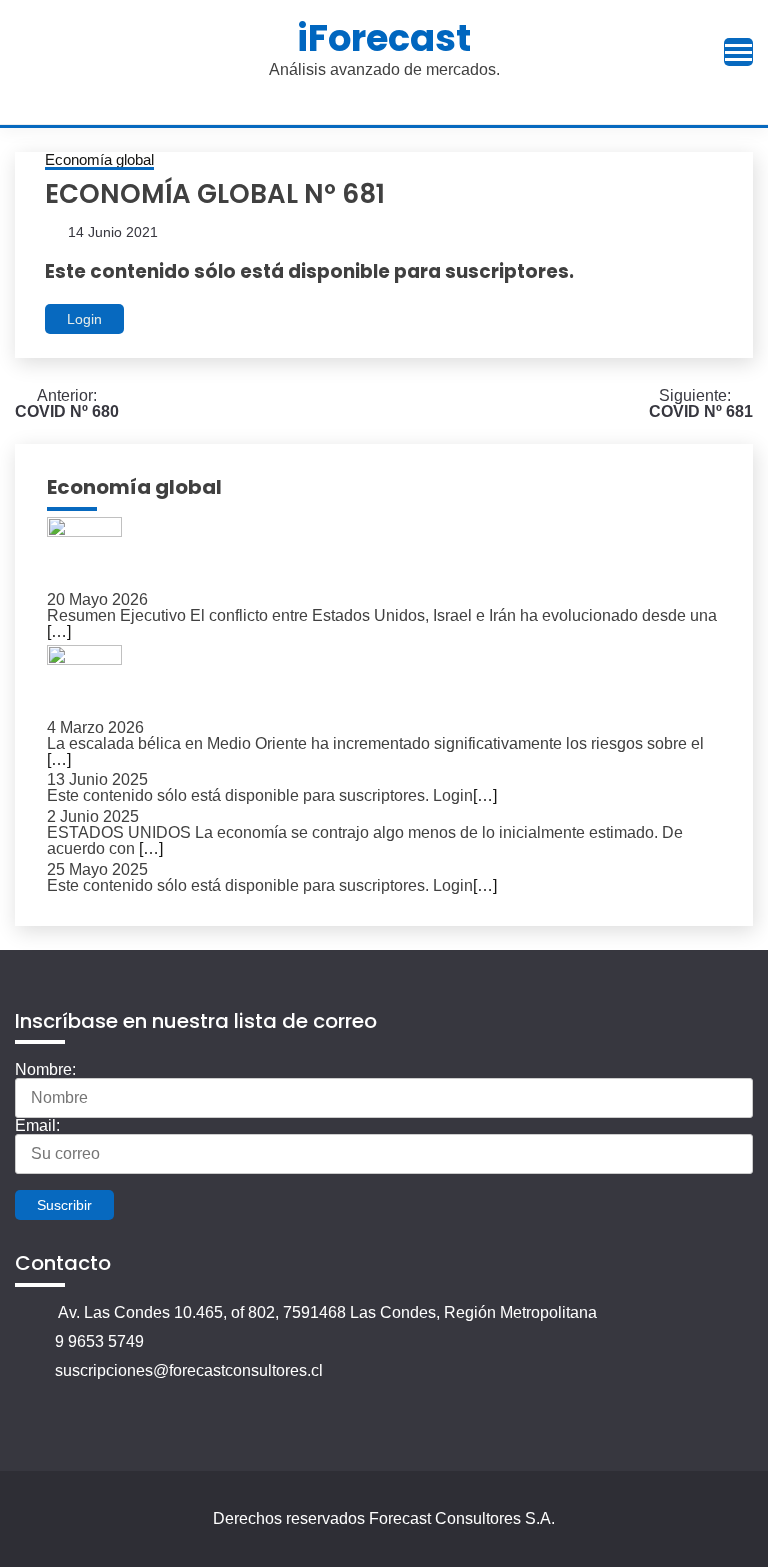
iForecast (384, 38)
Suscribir (64, 1205)
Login (84, 319)
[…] (59, 631)
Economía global (99, 160)
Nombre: (45, 1069)
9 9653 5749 (99, 1341)
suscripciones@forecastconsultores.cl (189, 1370)
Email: (37, 1125)
